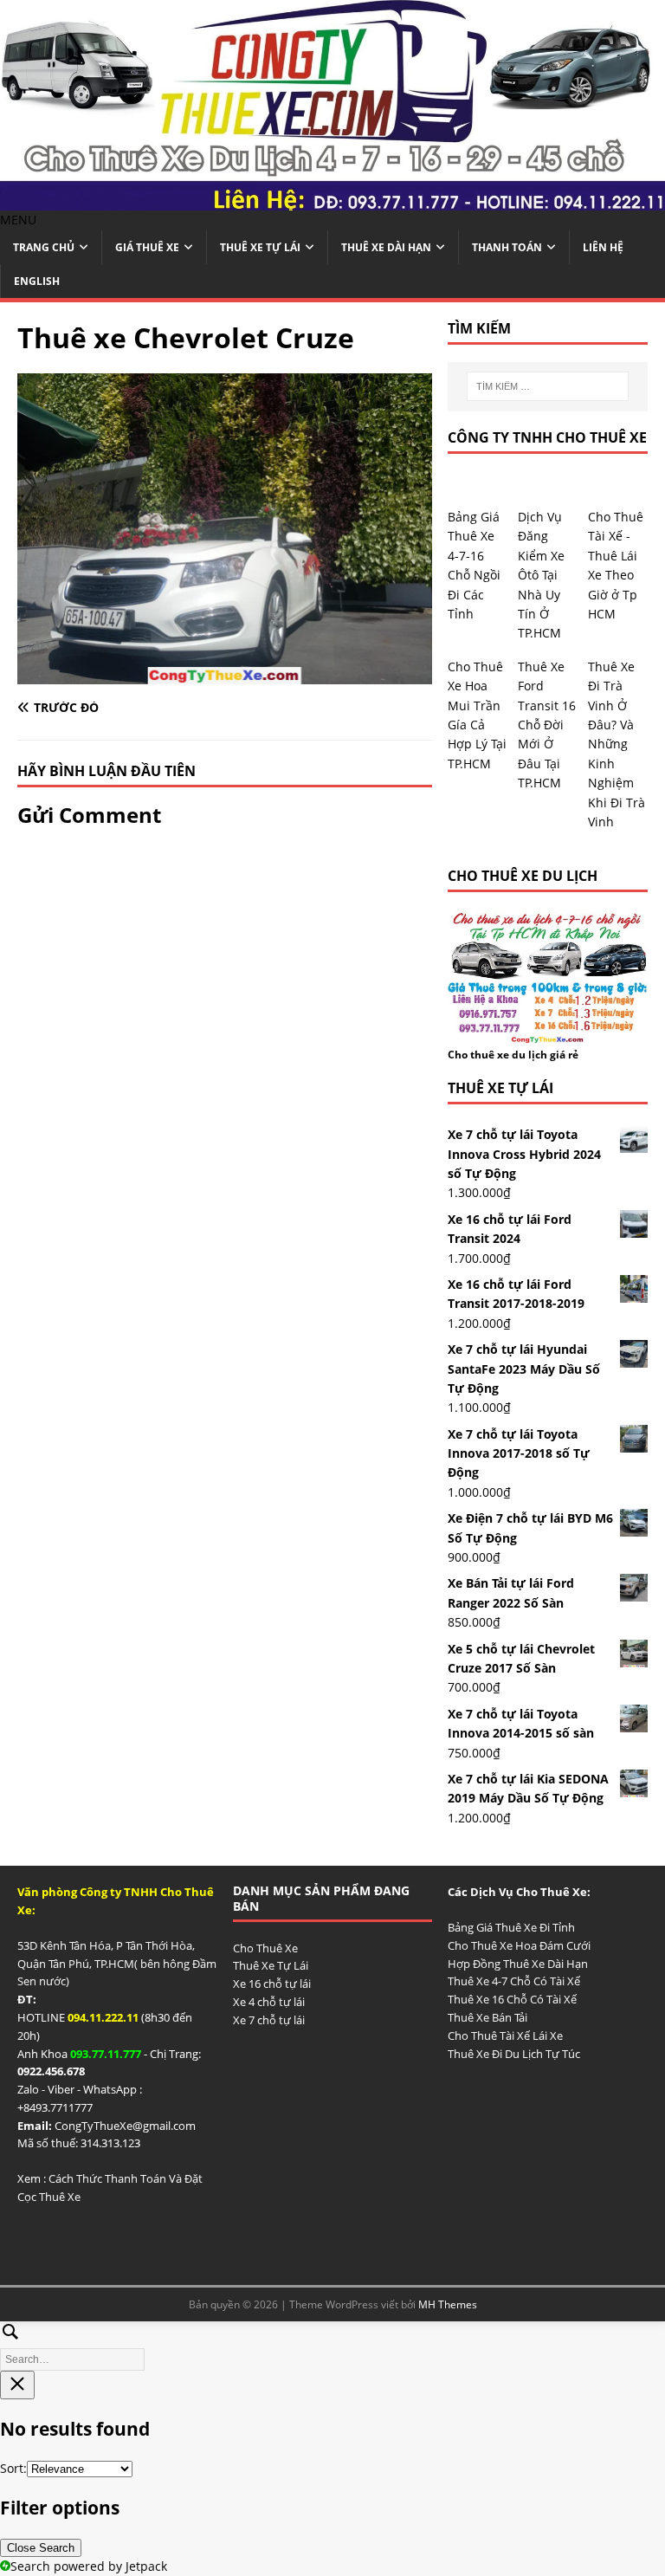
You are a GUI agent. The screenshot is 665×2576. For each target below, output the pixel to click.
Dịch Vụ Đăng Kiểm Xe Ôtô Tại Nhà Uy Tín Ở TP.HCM (541, 575)
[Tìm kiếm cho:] (548, 386)
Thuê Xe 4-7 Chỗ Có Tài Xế (514, 1981)
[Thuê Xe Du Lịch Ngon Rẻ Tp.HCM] (332, 201)
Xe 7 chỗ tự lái (269, 2020)
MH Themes (448, 2304)
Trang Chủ (44, 247)
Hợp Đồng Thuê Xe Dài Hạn (518, 1964)
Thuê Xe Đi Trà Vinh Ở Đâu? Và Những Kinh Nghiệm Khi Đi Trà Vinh (617, 744)
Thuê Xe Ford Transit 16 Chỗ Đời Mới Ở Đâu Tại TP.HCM (547, 725)
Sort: (13, 2468)
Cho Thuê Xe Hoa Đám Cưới (519, 1945)
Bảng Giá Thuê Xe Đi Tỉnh (511, 1927)
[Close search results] (17, 2385)
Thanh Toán (507, 247)
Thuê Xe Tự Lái (260, 247)
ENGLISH (37, 281)
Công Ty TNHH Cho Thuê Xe (547, 437)
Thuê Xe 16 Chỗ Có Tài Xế (512, 1999)
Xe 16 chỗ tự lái (272, 1984)
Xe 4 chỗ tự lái (269, 2002)
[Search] (332, 2343)
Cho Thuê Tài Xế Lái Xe (505, 2036)
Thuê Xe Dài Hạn (386, 247)
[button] (18, 220)
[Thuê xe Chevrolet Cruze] (225, 674)
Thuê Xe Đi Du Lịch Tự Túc (514, 2054)
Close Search (41, 2548)
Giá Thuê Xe (147, 247)
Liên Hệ (603, 247)
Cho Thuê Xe (265, 1948)
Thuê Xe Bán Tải (487, 2017)
